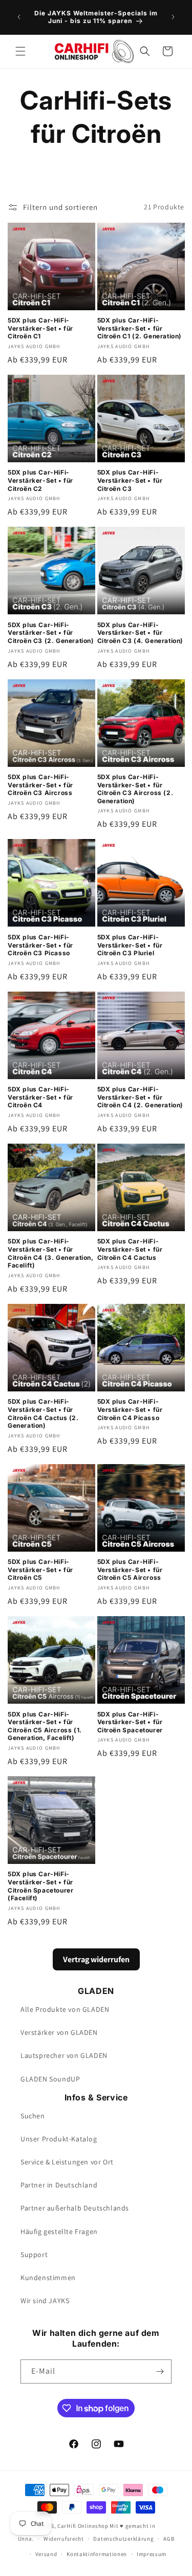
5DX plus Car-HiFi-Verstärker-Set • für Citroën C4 (40, 1097)
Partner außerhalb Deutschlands (75, 2208)
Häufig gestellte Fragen (59, 2231)
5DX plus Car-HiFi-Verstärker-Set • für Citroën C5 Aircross (130, 1570)
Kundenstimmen (48, 2278)
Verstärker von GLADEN (59, 2032)
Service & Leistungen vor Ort (67, 2162)
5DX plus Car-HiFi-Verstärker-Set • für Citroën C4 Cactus (130, 1249)
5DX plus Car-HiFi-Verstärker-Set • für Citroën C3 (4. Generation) (141, 633)
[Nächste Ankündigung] (173, 17)
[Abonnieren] (160, 2371)
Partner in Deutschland (59, 2185)
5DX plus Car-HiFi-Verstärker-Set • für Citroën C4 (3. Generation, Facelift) (51, 1253)
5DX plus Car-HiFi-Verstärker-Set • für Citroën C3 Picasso (40, 945)
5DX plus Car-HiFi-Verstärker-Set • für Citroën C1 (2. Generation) (140, 328)
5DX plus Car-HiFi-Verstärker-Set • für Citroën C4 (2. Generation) (141, 1097)
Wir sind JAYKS (45, 2301)
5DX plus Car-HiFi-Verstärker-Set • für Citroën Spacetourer (130, 1722)
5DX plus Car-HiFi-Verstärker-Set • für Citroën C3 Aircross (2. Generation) (135, 789)
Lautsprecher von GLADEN (64, 2055)
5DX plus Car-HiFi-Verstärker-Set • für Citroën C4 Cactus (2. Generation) (43, 1413)
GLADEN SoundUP (50, 2079)
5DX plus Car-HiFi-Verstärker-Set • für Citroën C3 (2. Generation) (51, 633)
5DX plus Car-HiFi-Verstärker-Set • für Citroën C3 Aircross (40, 785)
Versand (46, 2554)
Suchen (33, 2116)
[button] (20, 51)
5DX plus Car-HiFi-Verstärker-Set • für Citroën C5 (40, 1570)
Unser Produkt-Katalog (59, 2139)
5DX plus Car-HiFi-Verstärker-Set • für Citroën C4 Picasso (130, 1409)
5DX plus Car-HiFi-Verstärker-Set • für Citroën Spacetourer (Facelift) (40, 1886)
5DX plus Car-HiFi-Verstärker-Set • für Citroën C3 (130, 480)
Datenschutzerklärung (123, 2539)
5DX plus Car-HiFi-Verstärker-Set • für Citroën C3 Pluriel (130, 945)
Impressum (152, 2554)
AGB (169, 2539)
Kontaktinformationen (97, 2554)
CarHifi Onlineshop (83, 2526)
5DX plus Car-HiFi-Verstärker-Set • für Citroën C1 (40, 328)
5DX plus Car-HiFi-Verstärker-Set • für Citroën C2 (40, 480)
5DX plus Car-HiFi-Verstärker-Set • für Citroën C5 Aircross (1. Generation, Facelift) (45, 1726)
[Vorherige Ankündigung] (19, 17)
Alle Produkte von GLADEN (65, 2009)
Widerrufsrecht (64, 2539)
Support (34, 2255)
